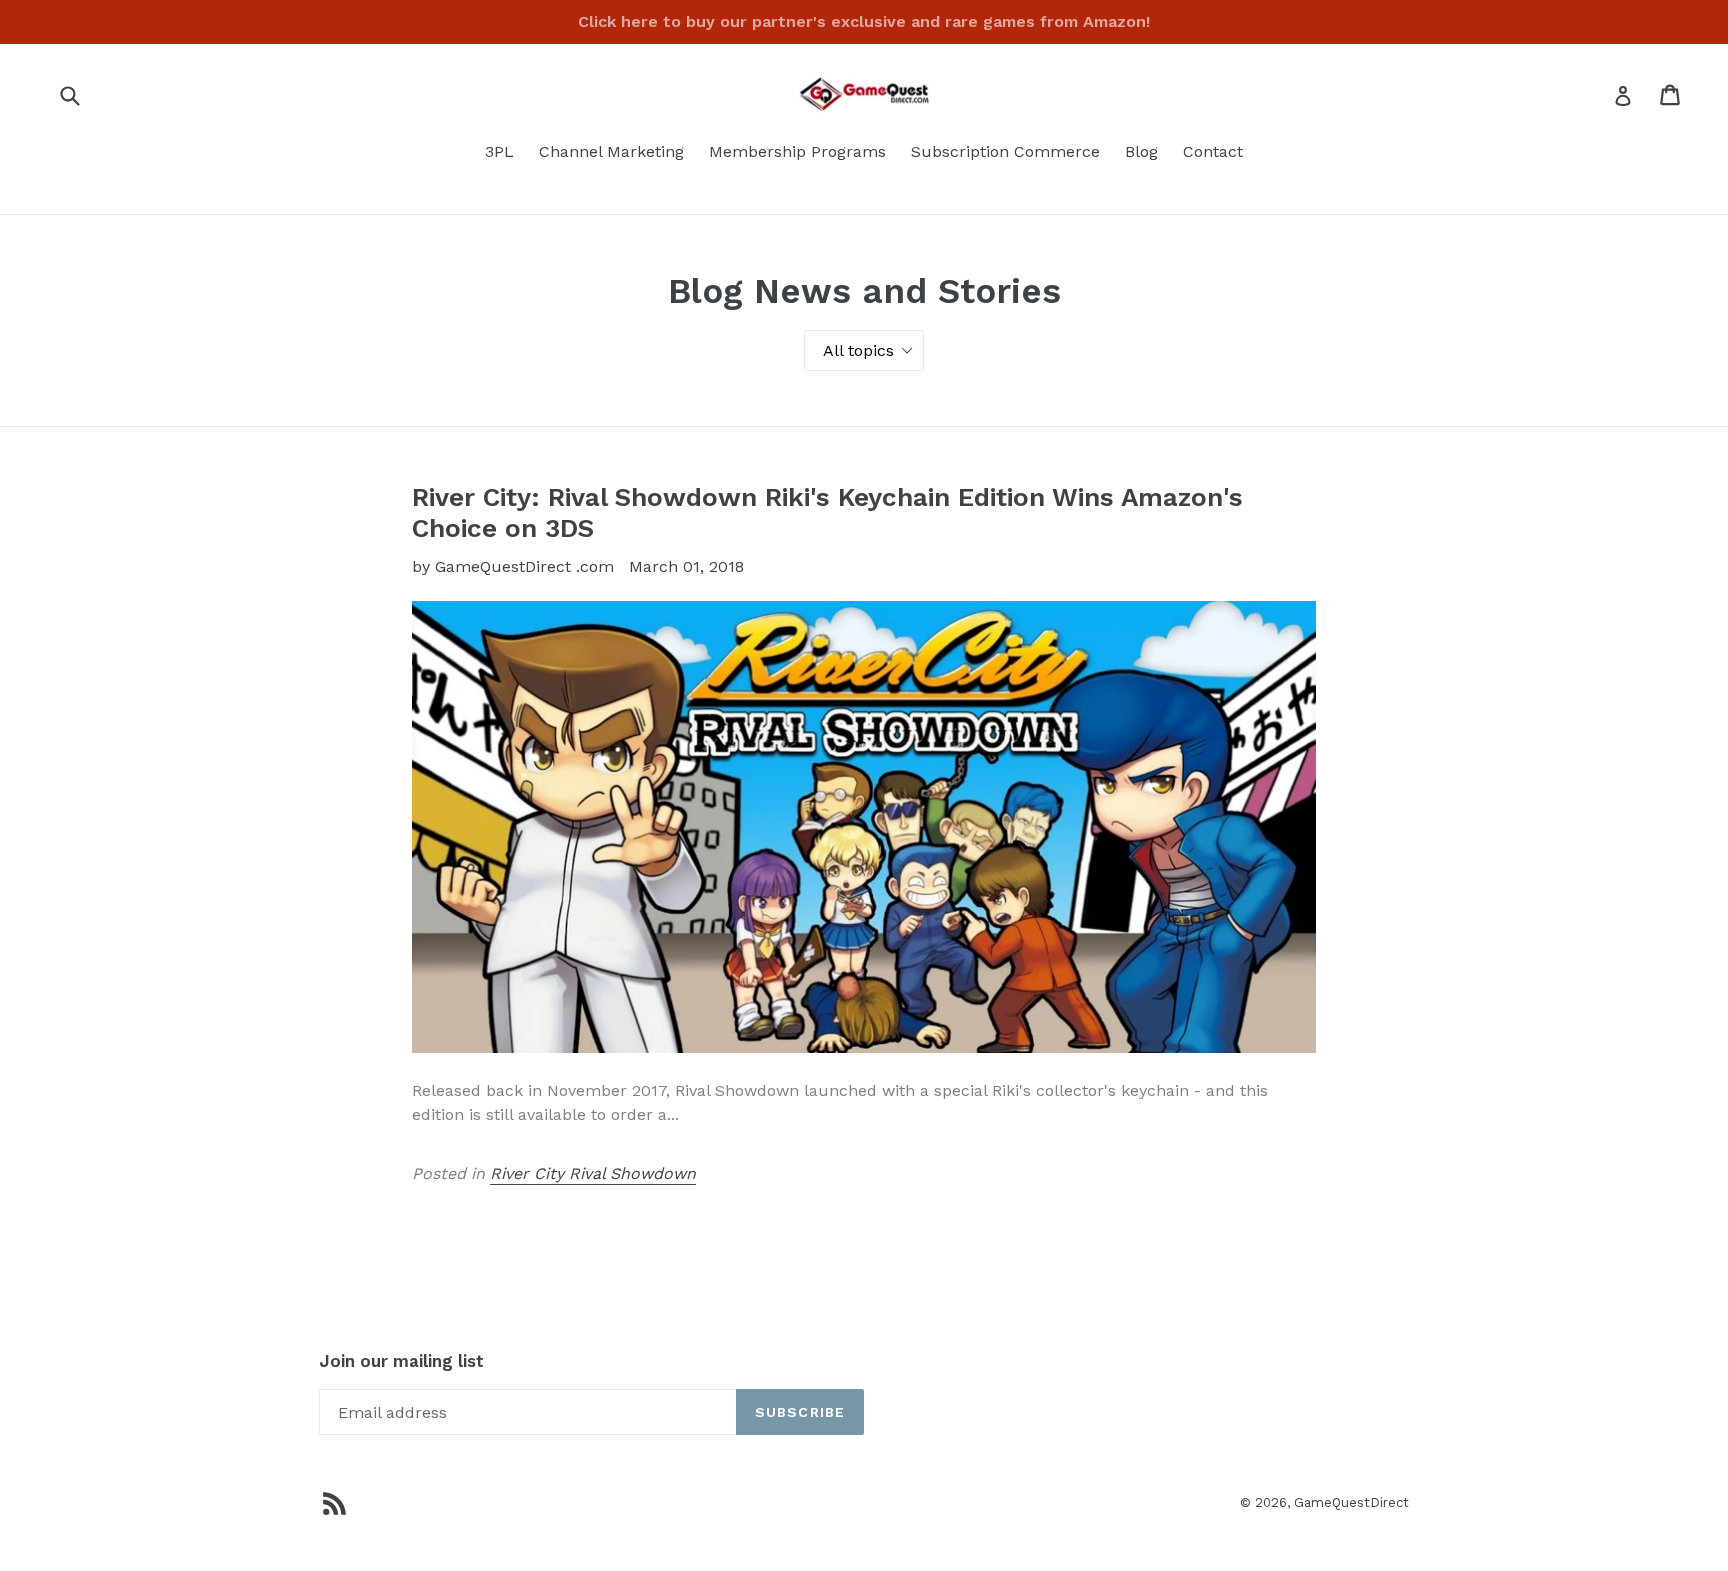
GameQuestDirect (1351, 1502)
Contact (1213, 151)
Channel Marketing (611, 151)
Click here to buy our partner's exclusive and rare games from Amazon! (864, 21)
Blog (1141, 151)
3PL (499, 151)
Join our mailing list (401, 1361)
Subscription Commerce (1005, 151)
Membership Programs (797, 151)
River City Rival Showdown (593, 1173)
